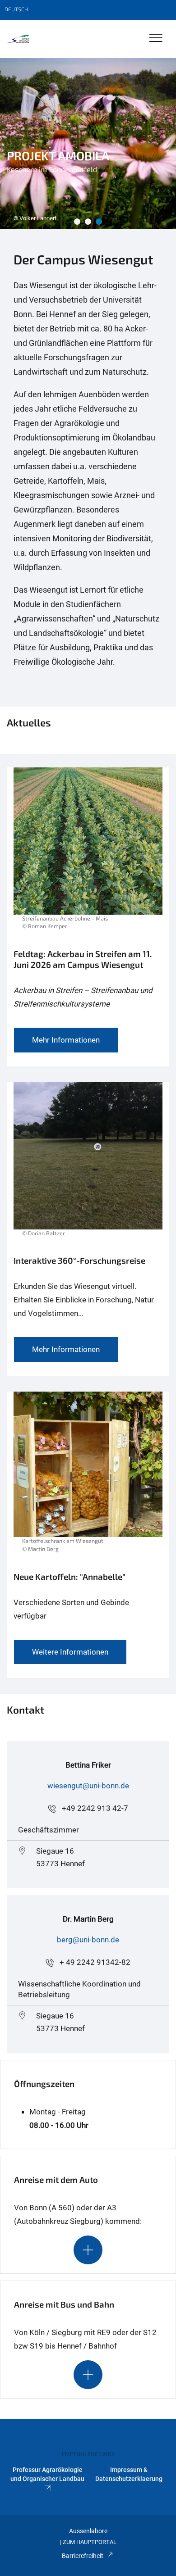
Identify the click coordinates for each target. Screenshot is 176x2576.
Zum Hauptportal (90, 2542)
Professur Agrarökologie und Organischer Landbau (47, 2474)
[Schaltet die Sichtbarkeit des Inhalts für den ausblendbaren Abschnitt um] (88, 2250)
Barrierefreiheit (83, 2556)
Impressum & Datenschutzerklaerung (129, 2474)
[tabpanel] (88, 144)
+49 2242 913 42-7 (95, 1808)
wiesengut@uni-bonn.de (88, 1786)
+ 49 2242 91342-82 (95, 1962)
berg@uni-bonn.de (88, 1940)
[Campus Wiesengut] (19, 39)
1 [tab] (77, 222)
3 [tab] (99, 222)
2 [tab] (88, 222)
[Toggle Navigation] (156, 39)
